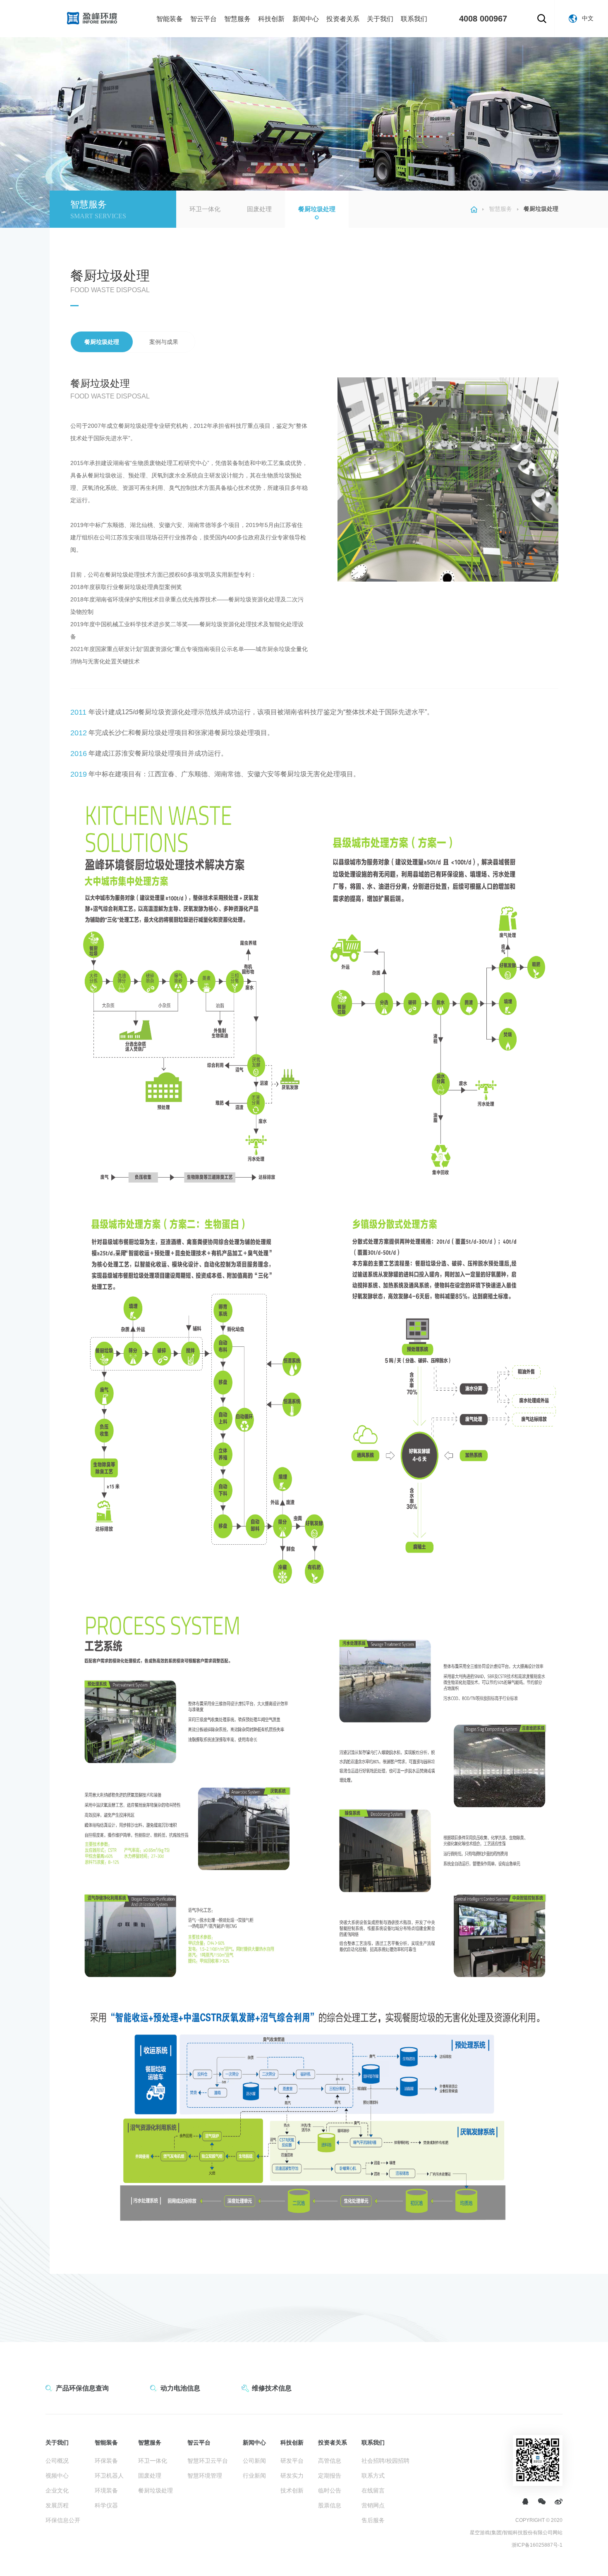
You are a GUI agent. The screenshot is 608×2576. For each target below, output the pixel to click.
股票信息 (330, 2505)
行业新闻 (254, 2476)
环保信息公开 (63, 2520)
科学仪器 (106, 2505)
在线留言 (373, 2490)
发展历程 (57, 2505)
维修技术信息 (272, 2388)
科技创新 (271, 19)
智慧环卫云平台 (208, 2461)
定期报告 (330, 2476)
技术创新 (292, 2490)
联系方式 (373, 2476)
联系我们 (414, 19)
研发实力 (292, 2476)
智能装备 (170, 19)
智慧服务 (237, 19)
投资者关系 (343, 19)
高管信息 (330, 2461)
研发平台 (292, 2461)
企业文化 (57, 2490)
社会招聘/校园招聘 (385, 2461)
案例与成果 (164, 342)
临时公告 (330, 2490)
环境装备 (106, 2490)
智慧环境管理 (205, 2476)
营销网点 (373, 2505)
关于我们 (380, 19)
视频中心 (57, 2476)
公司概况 (57, 2461)
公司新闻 (254, 2461)
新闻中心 (306, 19)
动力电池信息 (180, 2388)
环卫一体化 (205, 209)
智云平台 (203, 19)
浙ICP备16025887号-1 (537, 2545)
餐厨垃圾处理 (317, 209)
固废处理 (259, 209)
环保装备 (106, 2461)
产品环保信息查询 (82, 2388)
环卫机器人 (109, 2476)
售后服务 (373, 2520)
